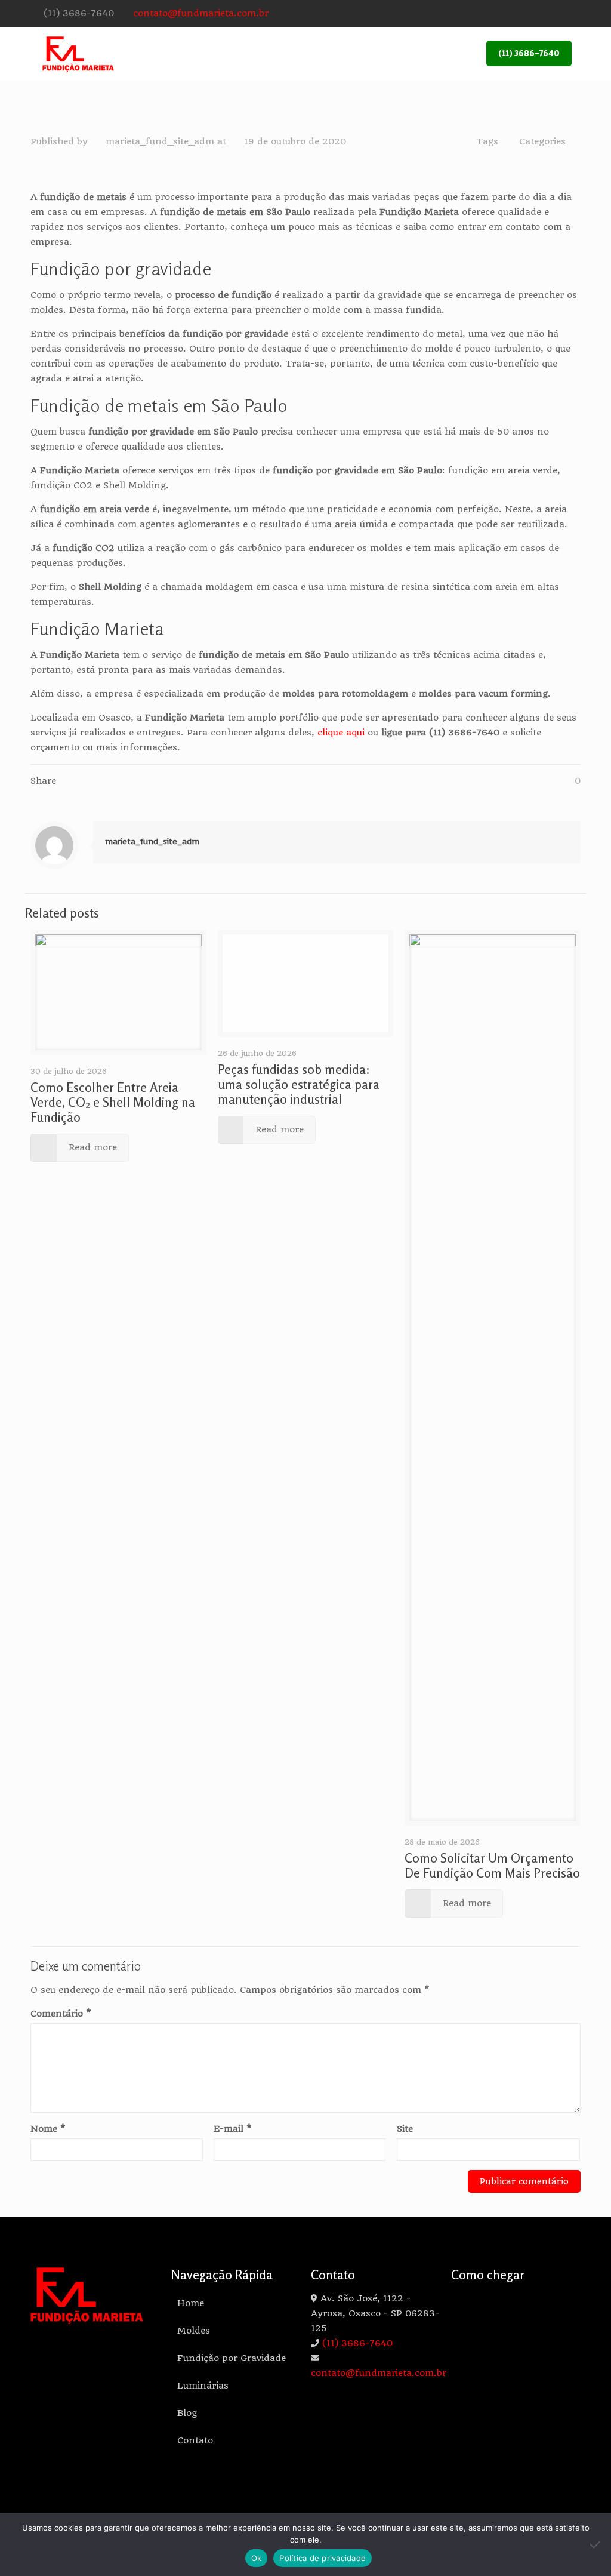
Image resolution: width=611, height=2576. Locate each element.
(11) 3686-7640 (79, 13)
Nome (48, 2129)
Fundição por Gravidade (232, 2358)
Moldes (194, 2331)
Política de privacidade (323, 2558)
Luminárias (203, 2386)
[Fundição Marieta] (78, 54)
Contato (195, 2440)
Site (405, 2129)
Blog (187, 2413)
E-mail (233, 2129)
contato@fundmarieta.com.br (201, 13)
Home (191, 2303)
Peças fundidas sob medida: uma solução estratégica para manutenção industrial (299, 1084)
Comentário (61, 2014)
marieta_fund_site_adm (160, 141)
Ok (257, 2558)
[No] (596, 2544)
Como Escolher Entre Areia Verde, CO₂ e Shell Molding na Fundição (113, 1102)
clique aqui (341, 733)
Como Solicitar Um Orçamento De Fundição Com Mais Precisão (492, 1865)
